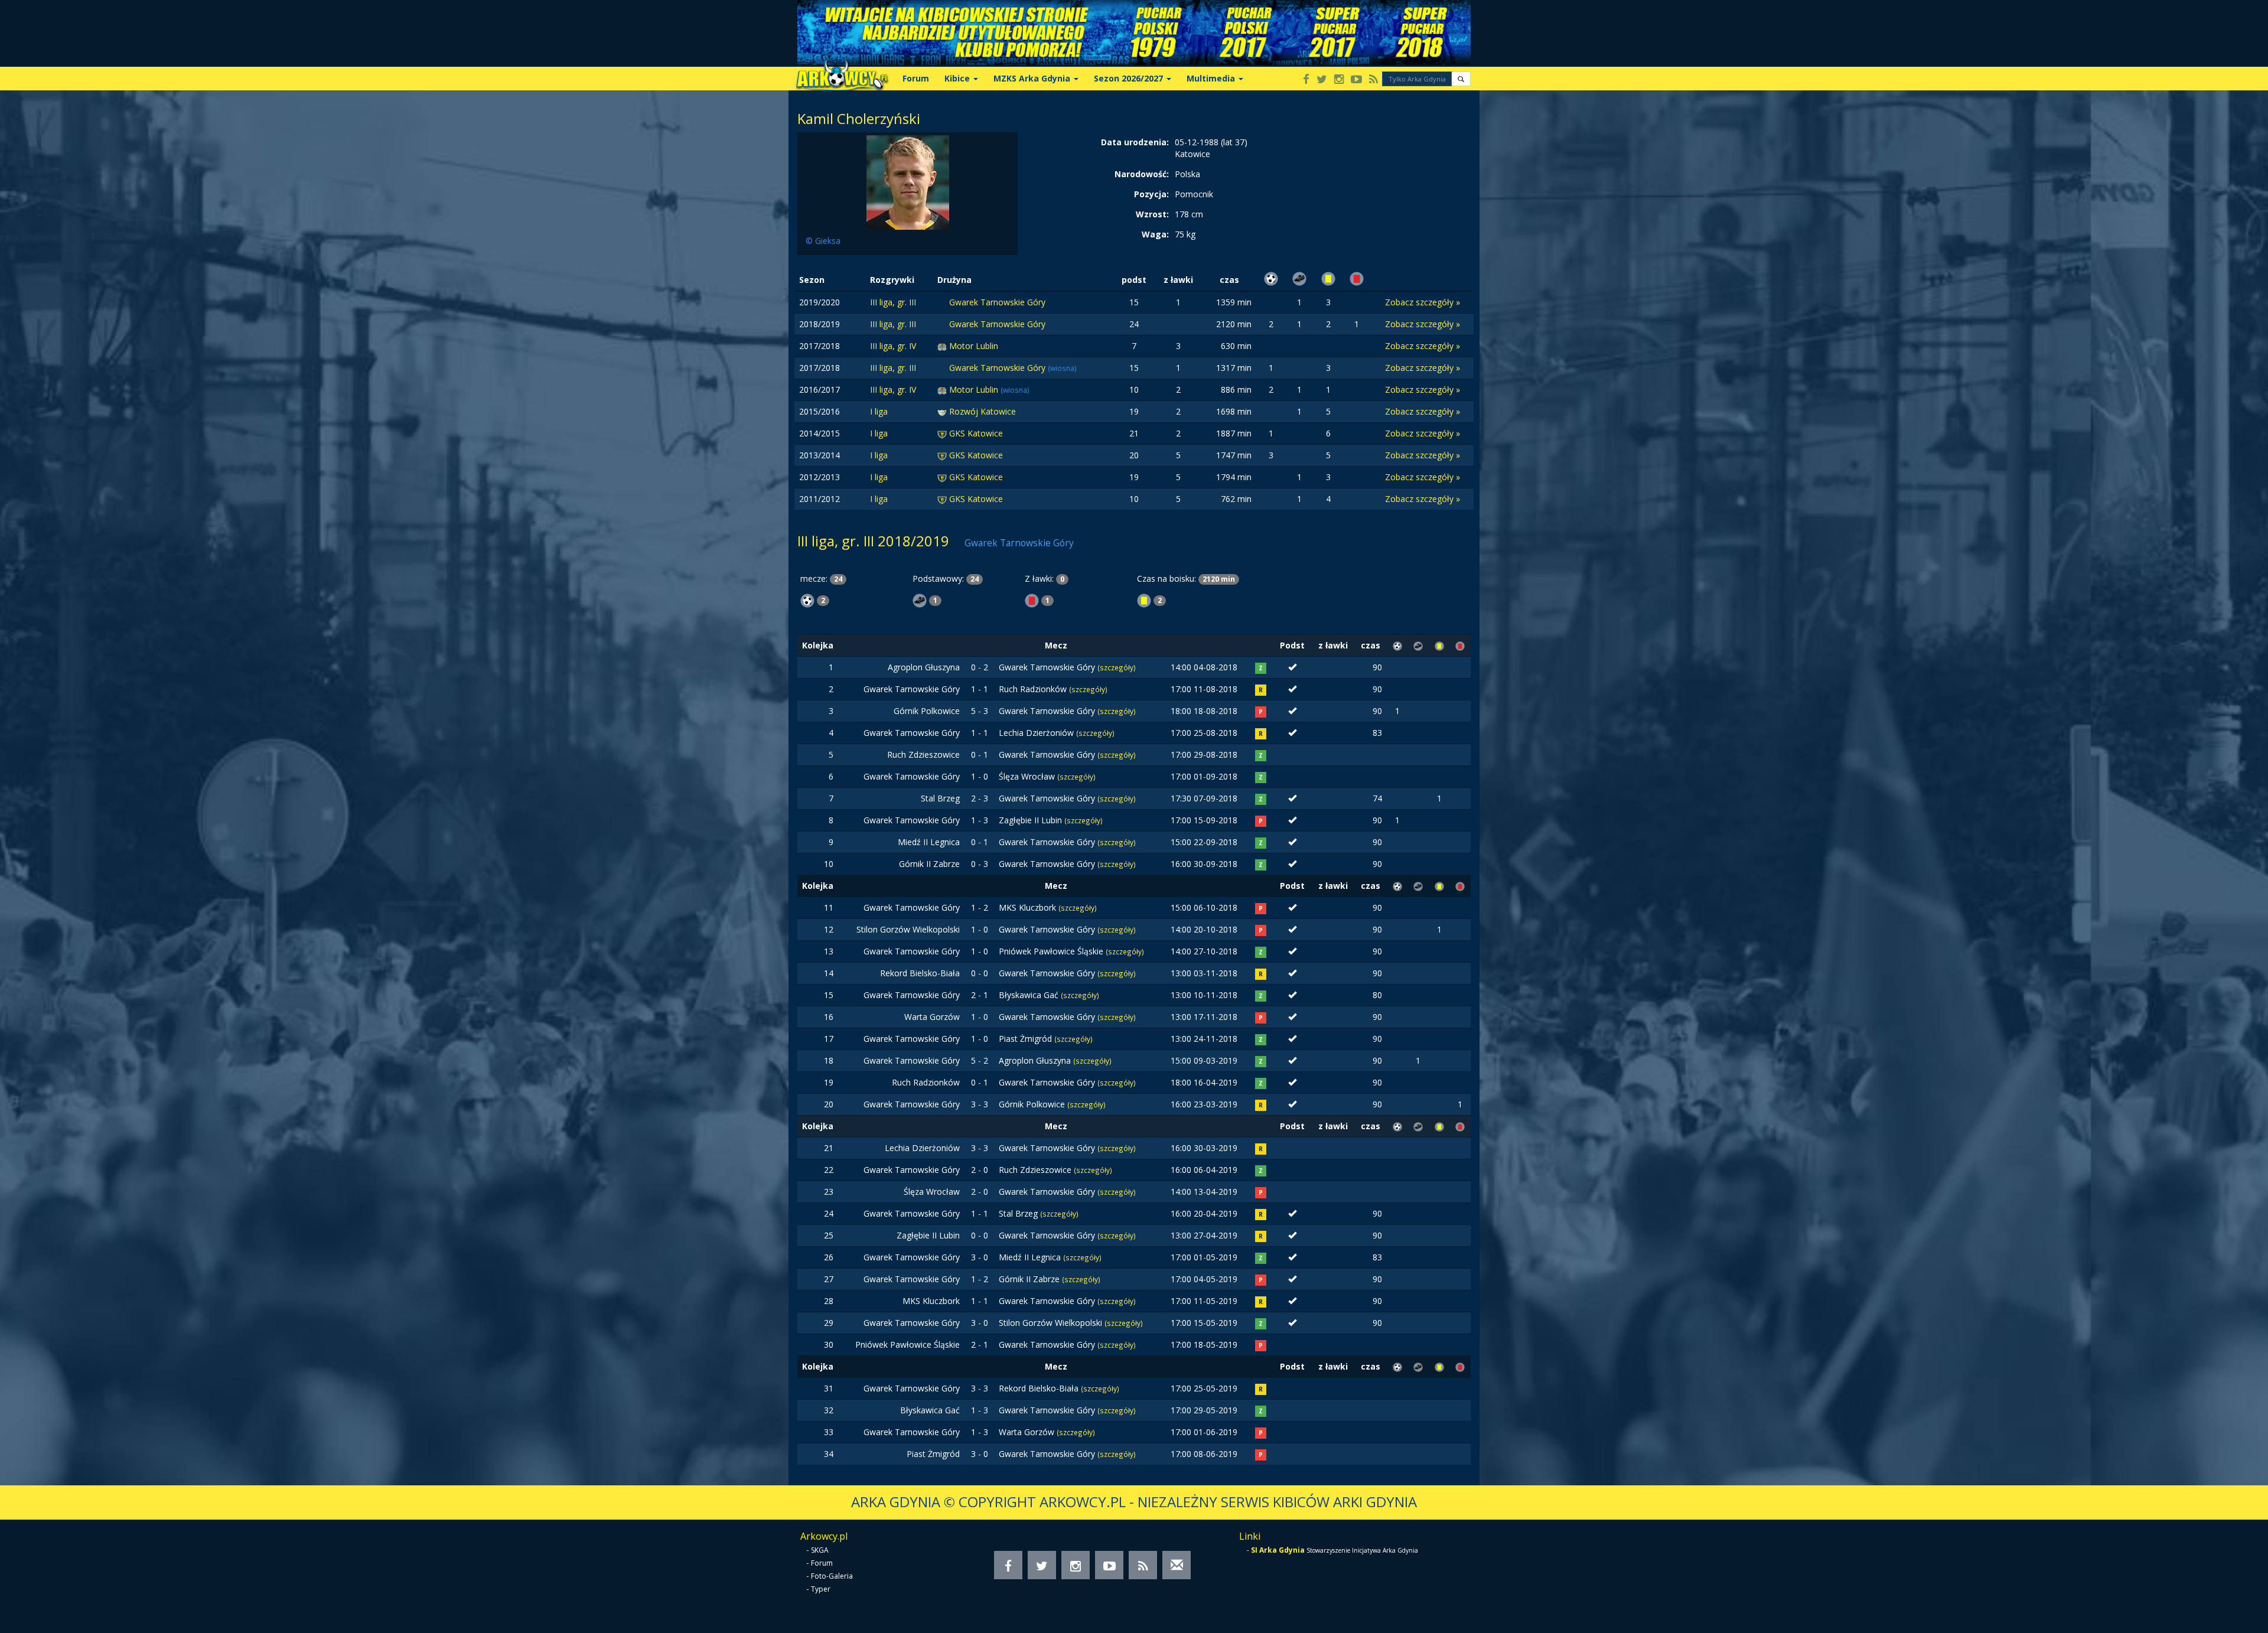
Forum (916, 78)
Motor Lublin (974, 346)
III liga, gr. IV (893, 346)
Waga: (1155, 234)
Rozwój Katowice (983, 411)
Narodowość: (1142, 174)
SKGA (820, 1550)
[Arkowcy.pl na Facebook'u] (1306, 80)
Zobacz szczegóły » (1423, 302)
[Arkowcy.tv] (1356, 80)
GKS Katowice (976, 433)
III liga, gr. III (893, 302)
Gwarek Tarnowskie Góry (997, 302)
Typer (821, 1589)
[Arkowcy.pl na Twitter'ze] (1322, 80)
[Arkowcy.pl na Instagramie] (1339, 80)
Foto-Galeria (832, 1576)
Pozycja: (1151, 194)
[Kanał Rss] (1373, 80)
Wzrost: (1152, 214)
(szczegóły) (1117, 667)
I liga (879, 411)
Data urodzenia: (1135, 142)
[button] (1461, 79)
